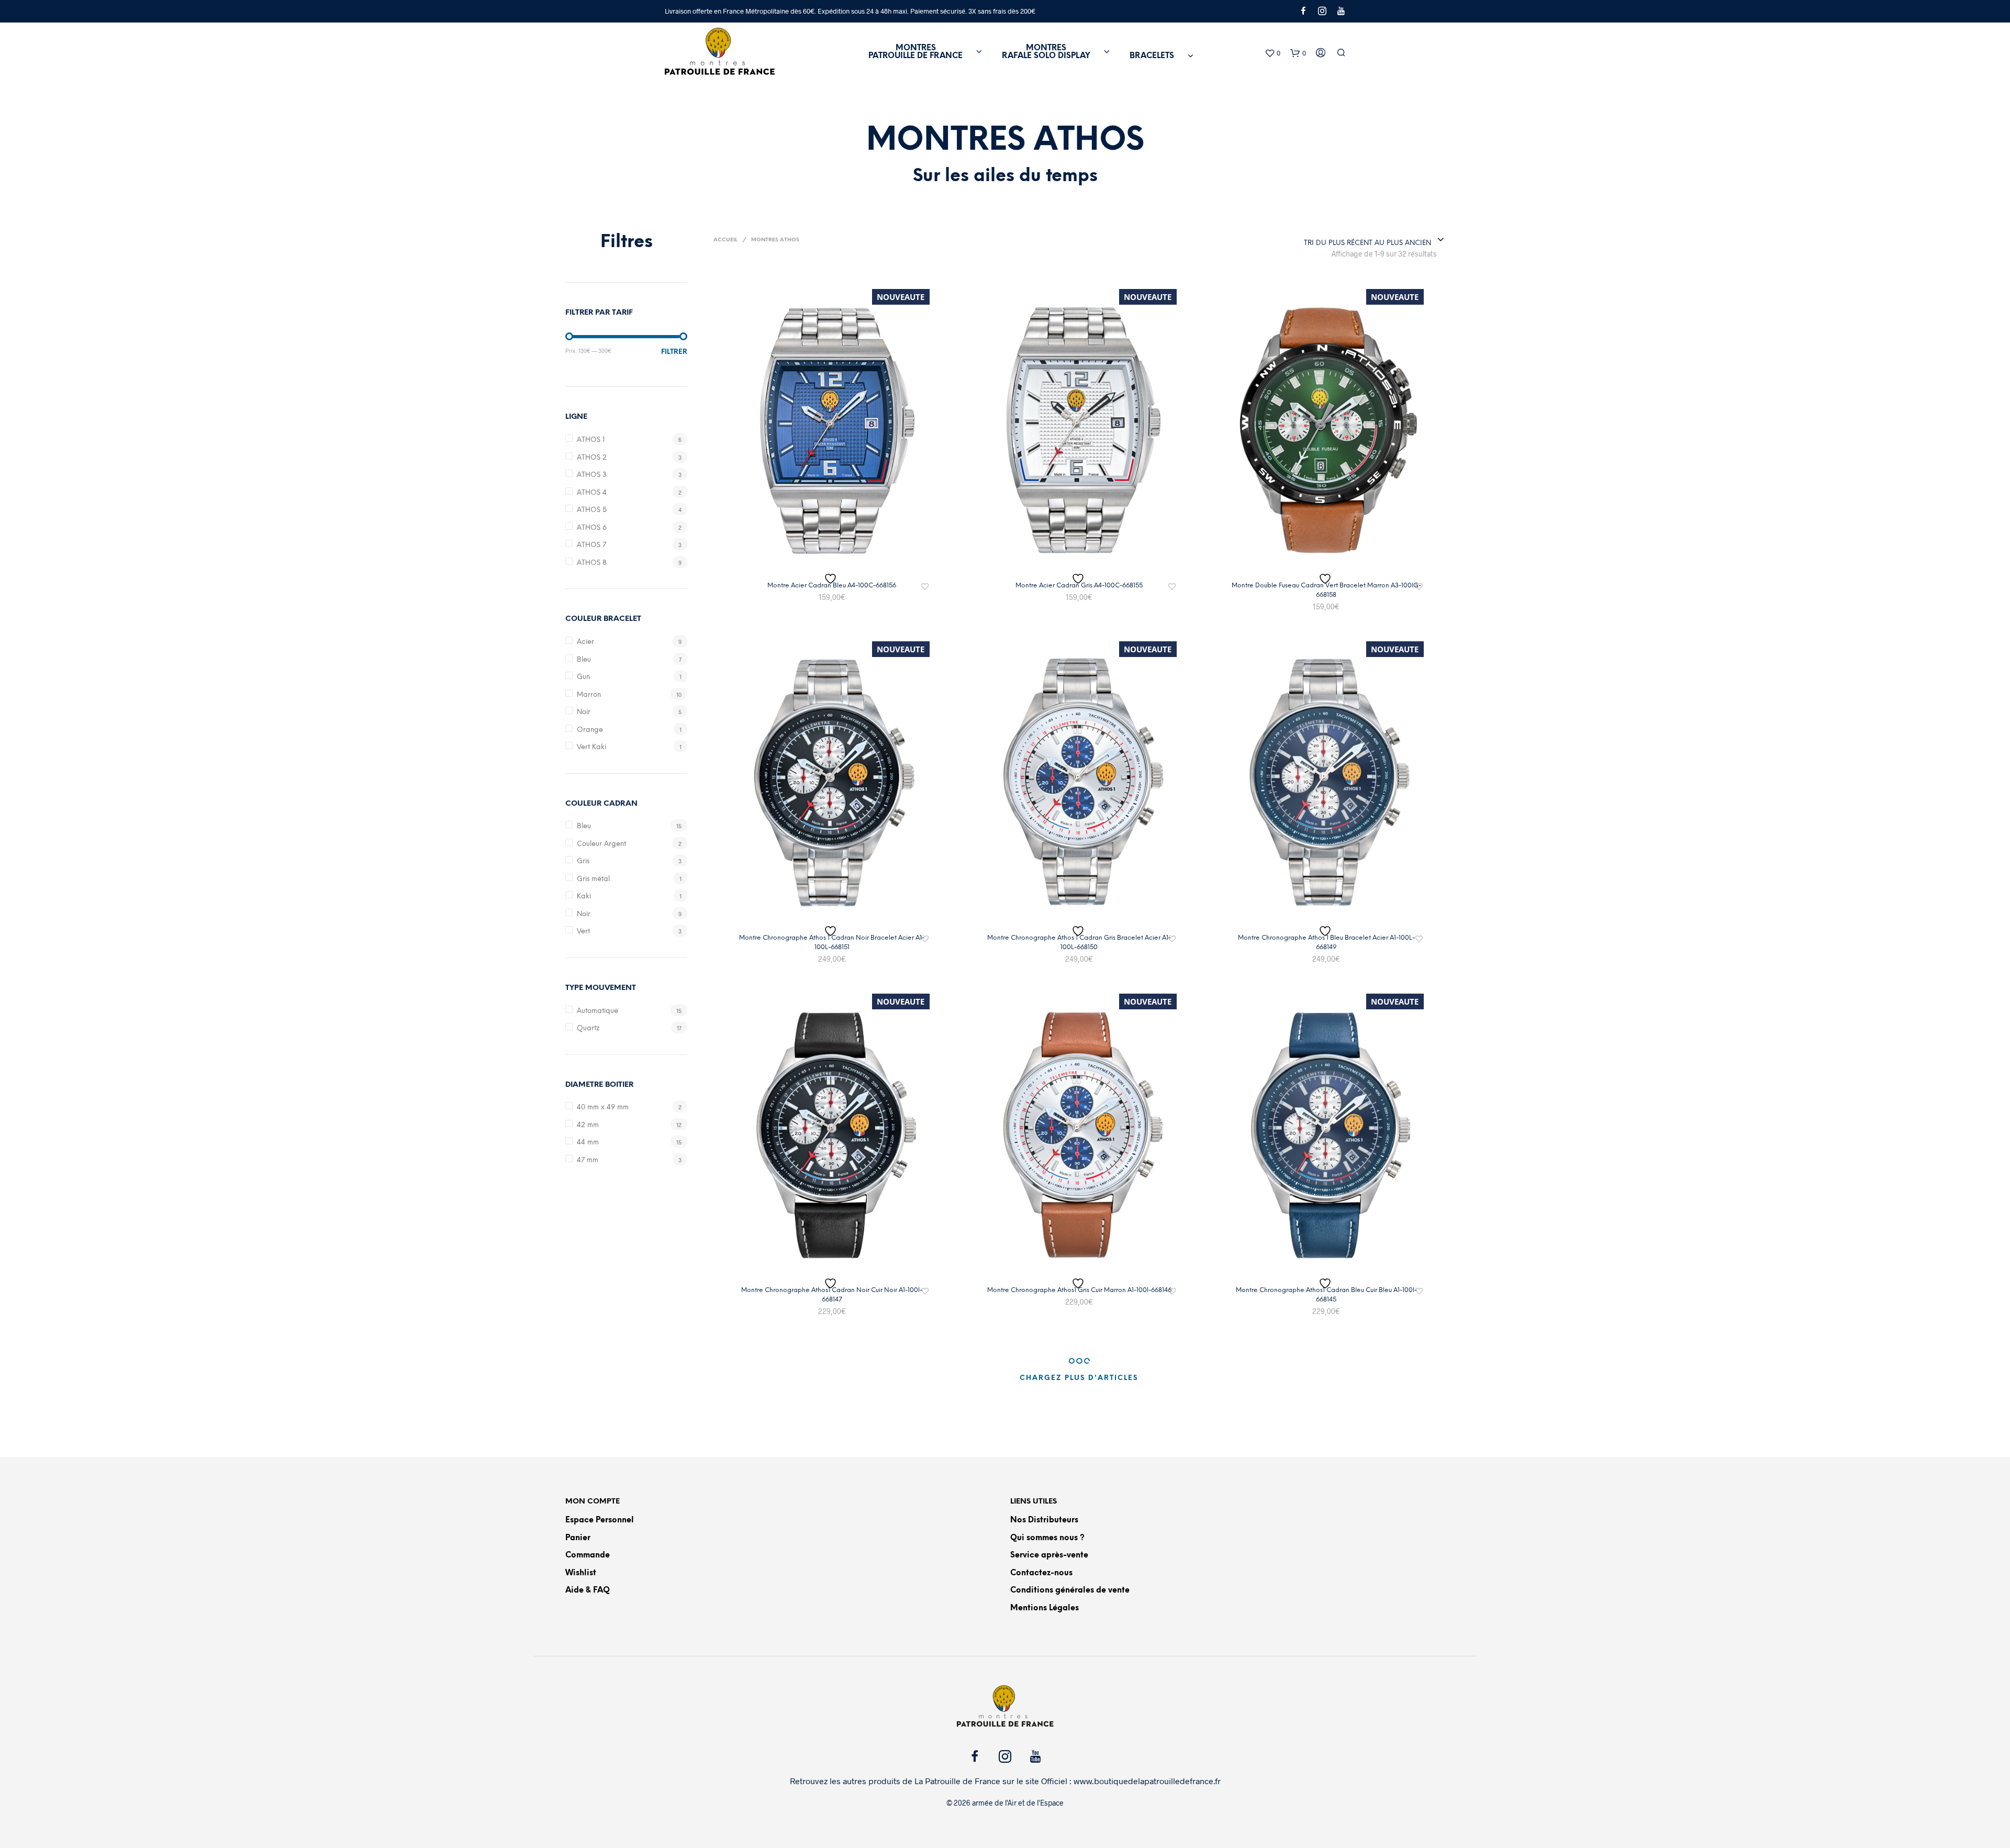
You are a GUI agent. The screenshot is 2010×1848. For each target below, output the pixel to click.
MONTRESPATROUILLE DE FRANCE (915, 52)
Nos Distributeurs (1044, 1520)
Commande (588, 1555)
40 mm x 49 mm (603, 1107)
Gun (583, 677)
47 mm (588, 1160)
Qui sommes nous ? (1047, 1538)
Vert (583, 932)
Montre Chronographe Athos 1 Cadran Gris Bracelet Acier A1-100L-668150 (1079, 943)
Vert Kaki (591, 747)
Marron (589, 695)
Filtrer (674, 352)
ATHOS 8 (592, 563)
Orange (590, 730)
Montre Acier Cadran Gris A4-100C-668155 (1079, 586)
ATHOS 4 (592, 493)
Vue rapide (838, 561)
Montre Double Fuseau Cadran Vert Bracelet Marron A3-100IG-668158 (1326, 590)
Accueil (725, 240)
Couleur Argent (601, 844)
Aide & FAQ (588, 1590)
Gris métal (593, 879)
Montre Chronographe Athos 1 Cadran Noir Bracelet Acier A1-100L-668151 (832, 943)
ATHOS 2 (592, 458)
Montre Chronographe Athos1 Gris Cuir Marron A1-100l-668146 (1079, 1290)
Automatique (598, 1011)
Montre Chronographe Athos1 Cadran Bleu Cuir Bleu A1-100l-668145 (1326, 1295)
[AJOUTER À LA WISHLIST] (832, 579)
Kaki (584, 897)
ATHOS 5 (592, 510)
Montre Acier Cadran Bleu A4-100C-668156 (832, 586)
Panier (578, 1538)
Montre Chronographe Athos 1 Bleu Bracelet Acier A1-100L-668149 (1326, 943)
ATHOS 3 (592, 475)
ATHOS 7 (591, 545)
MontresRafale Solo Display (1046, 52)
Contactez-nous (1041, 1573)
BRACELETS (1152, 56)
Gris (583, 861)
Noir (584, 712)
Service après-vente (1049, 1555)
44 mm (588, 1143)
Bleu (584, 660)
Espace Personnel (600, 1520)
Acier (585, 642)
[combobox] (1374, 240)
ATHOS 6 (592, 528)
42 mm (588, 1125)
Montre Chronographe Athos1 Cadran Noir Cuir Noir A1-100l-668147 (832, 1295)
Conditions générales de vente (1070, 1590)
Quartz (588, 1028)
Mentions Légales (1045, 1608)
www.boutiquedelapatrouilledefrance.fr (1147, 1781)
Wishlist (581, 1573)
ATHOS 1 (591, 440)
